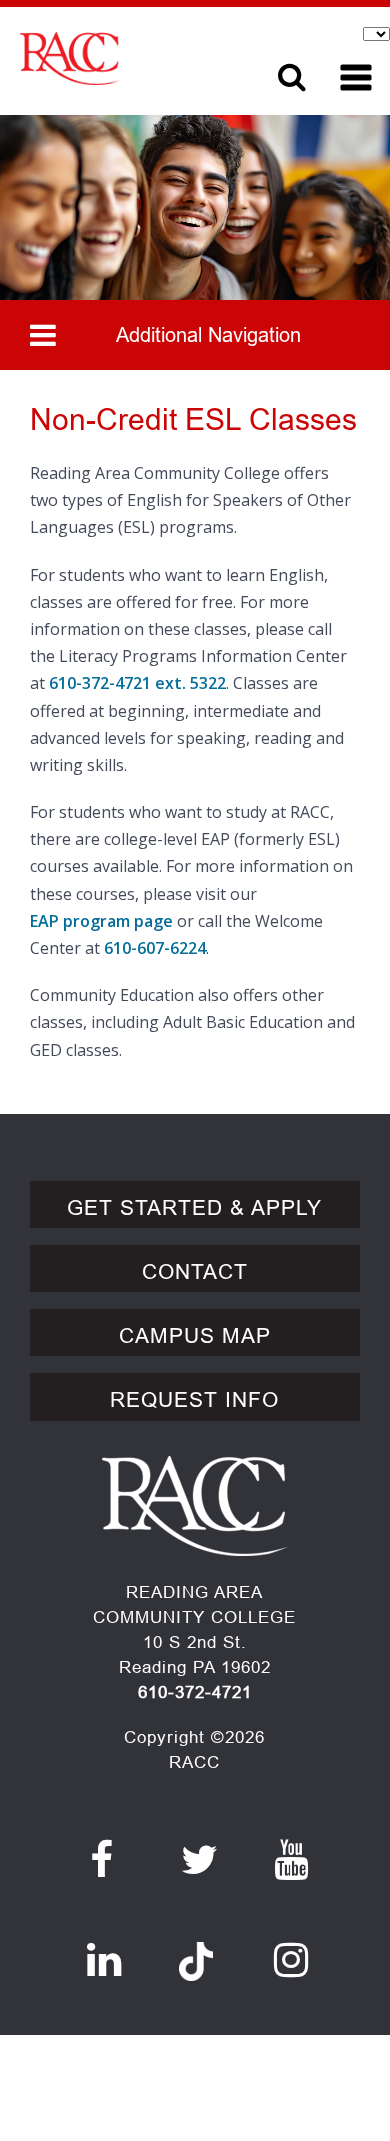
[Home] (127, 58)
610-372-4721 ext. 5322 (137, 683)
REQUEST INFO (194, 1400)
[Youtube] (291, 1860)
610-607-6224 (155, 948)
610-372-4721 (195, 1692)
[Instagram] (291, 1960)
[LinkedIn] (104, 1960)
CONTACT (195, 1272)
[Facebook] (102, 1860)
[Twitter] (200, 1860)
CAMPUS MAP (195, 1336)
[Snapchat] (196, 1950)
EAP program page (101, 921)
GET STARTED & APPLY (194, 1208)
